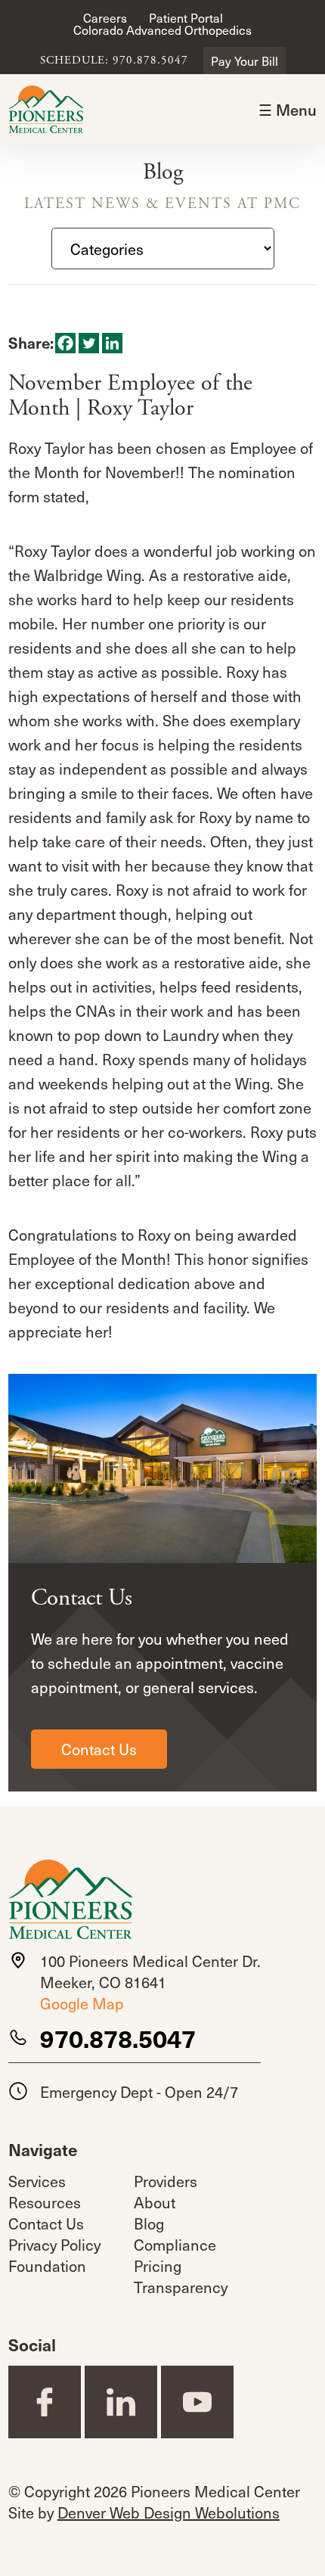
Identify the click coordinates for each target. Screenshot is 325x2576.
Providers (166, 2181)
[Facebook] (65, 343)
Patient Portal (186, 17)
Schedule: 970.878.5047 (114, 61)
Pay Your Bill (245, 61)
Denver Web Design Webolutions (169, 2512)
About (155, 2202)
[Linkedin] (112, 343)
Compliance (175, 2245)
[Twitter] (89, 343)
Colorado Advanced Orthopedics (162, 30)
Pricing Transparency (181, 2276)
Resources (45, 2202)
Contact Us (99, 1749)
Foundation (47, 2266)
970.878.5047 (118, 2038)
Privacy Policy (54, 2245)
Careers (105, 17)
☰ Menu (288, 110)
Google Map (82, 2003)
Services (37, 2181)
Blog (149, 2223)
